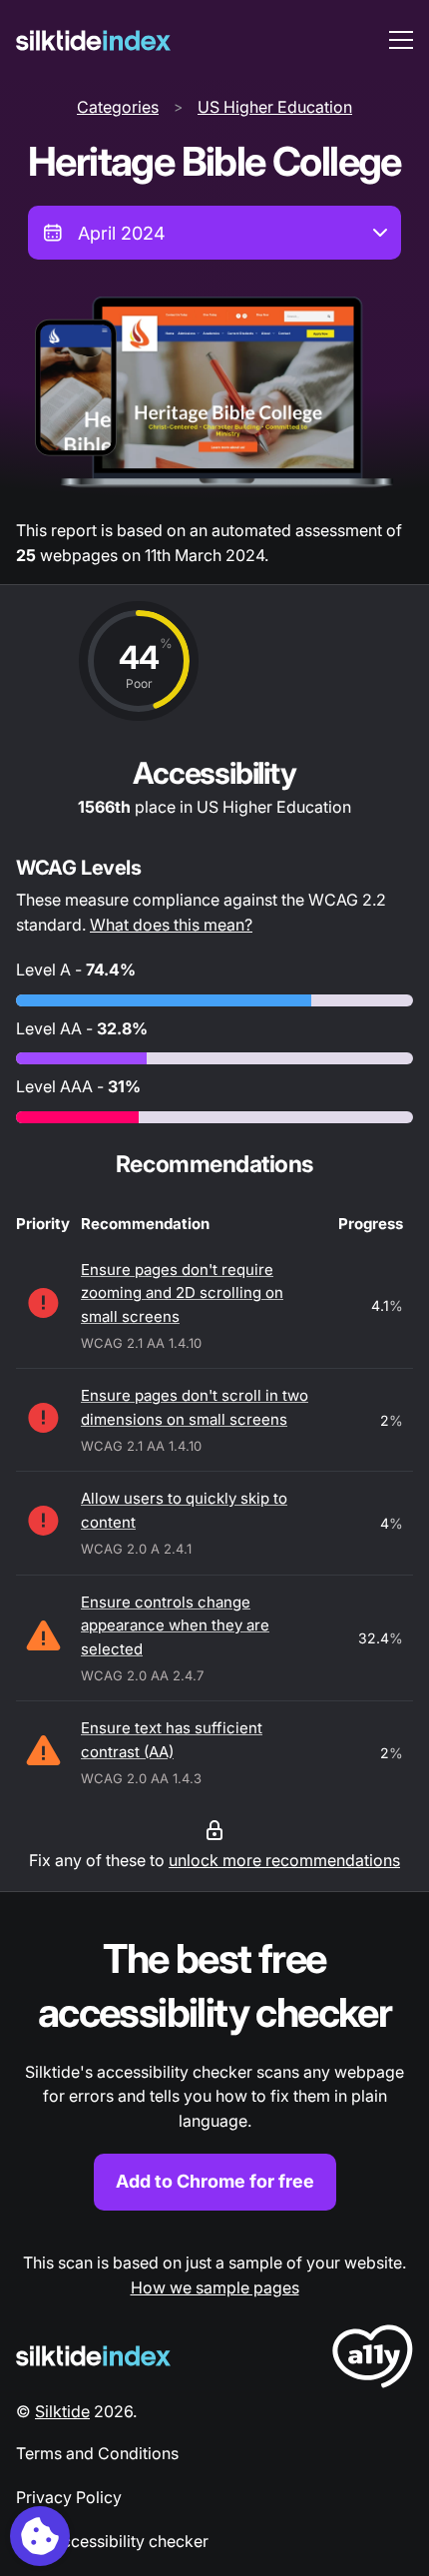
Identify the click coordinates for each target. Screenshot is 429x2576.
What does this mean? (171, 925)
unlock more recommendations (284, 1860)
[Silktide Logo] (93, 2356)
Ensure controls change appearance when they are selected (175, 1625)
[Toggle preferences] (40, 2536)
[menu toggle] (401, 40)
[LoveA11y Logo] (373, 2360)
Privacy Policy (69, 2497)
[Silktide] (93, 40)
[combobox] (214, 233)
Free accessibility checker (112, 2541)
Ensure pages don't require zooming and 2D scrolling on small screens (182, 1293)
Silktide (62, 2411)
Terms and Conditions (97, 2453)
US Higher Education (275, 107)
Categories (118, 107)
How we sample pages (215, 2287)
